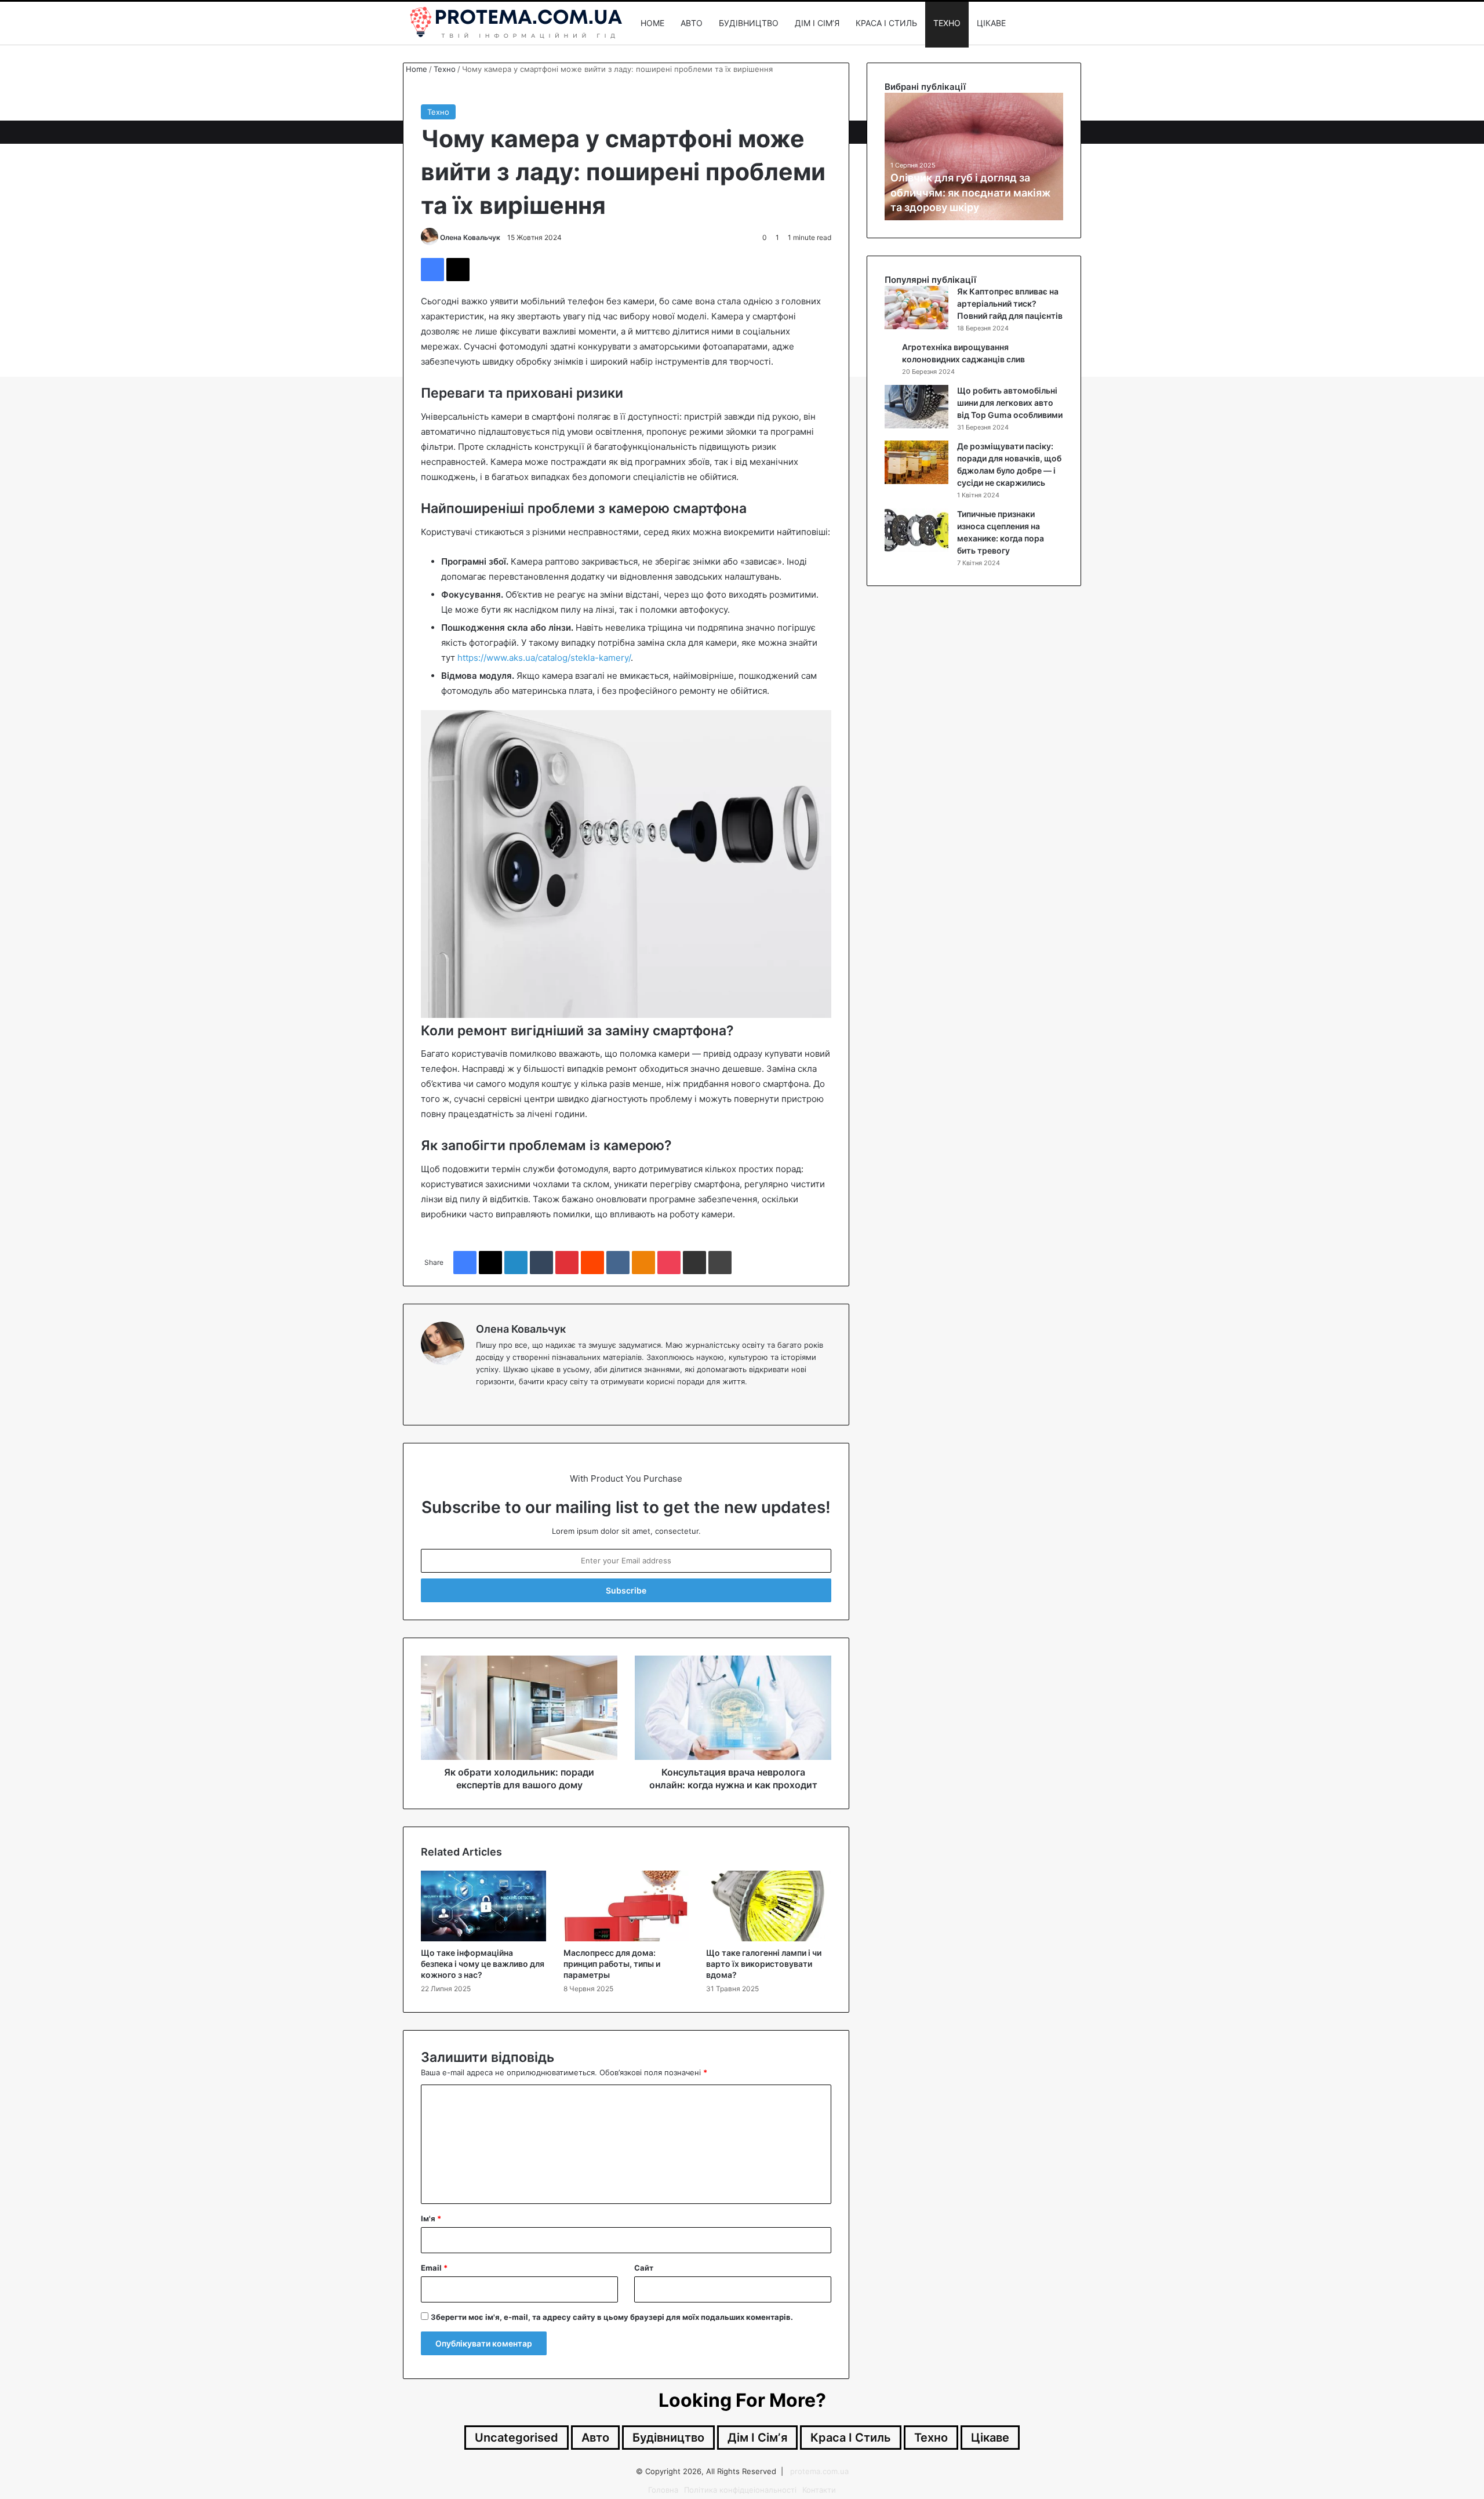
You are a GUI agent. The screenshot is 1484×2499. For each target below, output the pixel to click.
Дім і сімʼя (817, 23)
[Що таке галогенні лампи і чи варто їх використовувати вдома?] (769, 1906)
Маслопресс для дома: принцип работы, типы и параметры (612, 1964)
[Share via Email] (694, 1263)
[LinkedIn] (516, 1263)
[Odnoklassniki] (643, 1263)
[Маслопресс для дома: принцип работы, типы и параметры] (626, 1906)
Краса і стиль (886, 23)
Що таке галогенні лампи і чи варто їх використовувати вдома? (764, 1964)
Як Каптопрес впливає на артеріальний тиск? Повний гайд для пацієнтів (1010, 303)
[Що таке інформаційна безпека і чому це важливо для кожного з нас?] (483, 1906)
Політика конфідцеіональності (740, 2490)
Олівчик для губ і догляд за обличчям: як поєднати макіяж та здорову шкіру (971, 192)
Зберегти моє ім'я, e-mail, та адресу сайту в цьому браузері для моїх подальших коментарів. (612, 2317)
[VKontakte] (618, 1263)
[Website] (483, 1401)
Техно (947, 23)
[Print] (720, 1263)
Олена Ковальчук (470, 237)
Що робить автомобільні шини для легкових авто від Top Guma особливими (1010, 403)
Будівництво (749, 23)
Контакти (819, 2490)
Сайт (644, 2268)
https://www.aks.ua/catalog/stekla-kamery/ (544, 658)
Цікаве (991, 23)
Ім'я (431, 2218)
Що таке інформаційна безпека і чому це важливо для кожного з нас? (483, 1964)
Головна (663, 2490)
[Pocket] (669, 1263)
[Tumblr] (541, 1263)
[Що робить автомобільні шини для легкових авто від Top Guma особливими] (916, 407)
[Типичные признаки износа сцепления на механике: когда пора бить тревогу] (916, 530)
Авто (692, 23)
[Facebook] (432, 270)
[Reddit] (592, 1263)
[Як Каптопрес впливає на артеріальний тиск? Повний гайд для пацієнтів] (916, 308)
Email (434, 2268)
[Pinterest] (567, 1263)
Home (652, 23)
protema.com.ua (819, 2471)
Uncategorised (517, 2438)
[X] (458, 270)
